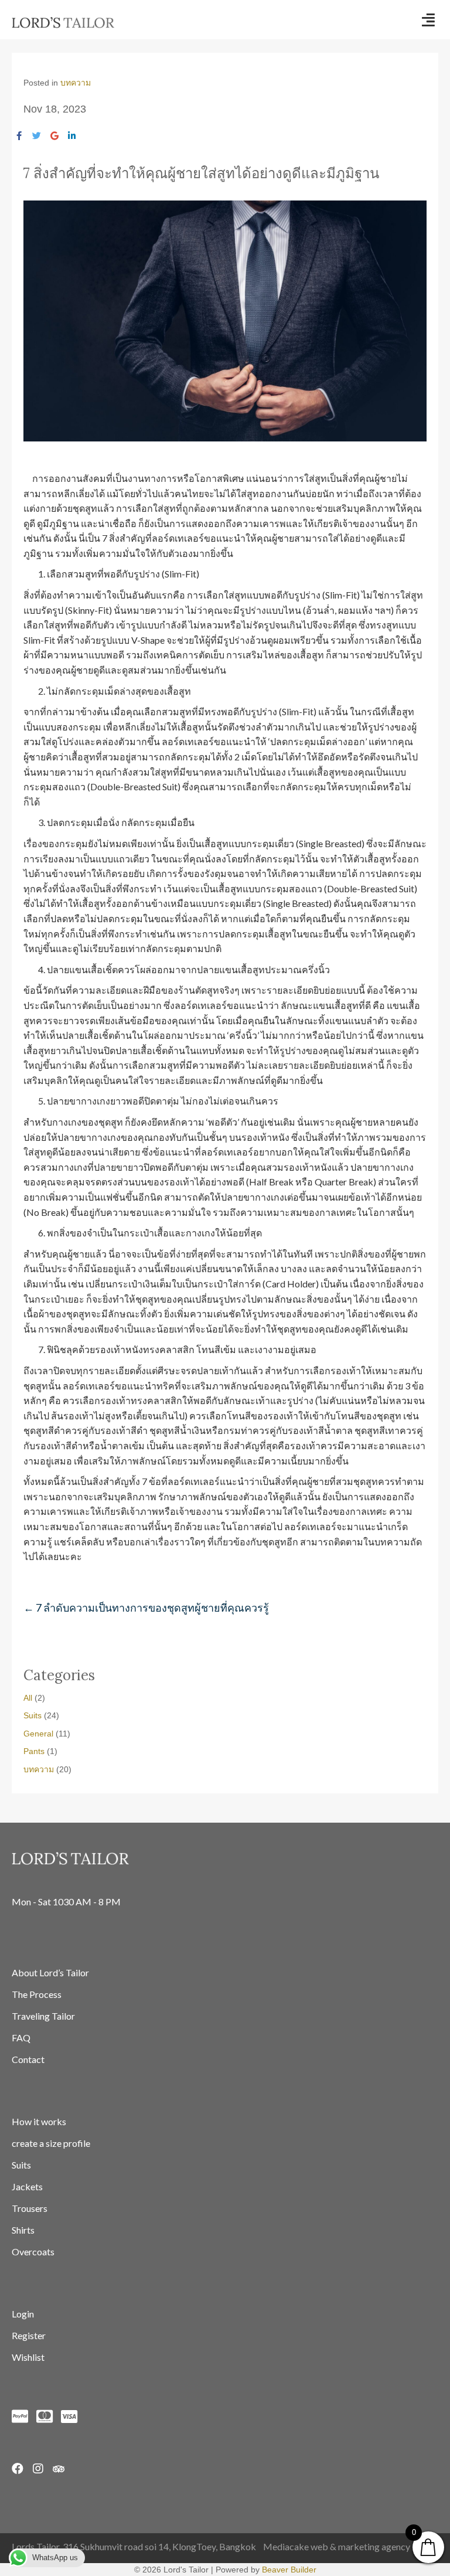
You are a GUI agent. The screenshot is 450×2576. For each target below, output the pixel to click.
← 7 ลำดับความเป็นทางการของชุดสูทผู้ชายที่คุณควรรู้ (146, 1608)
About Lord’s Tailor (50, 1972)
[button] (428, 20)
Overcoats (33, 2252)
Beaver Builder (289, 2570)
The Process (37, 1994)
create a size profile (51, 2143)
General (38, 1734)
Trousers (30, 2208)
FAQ (21, 2038)
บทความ (76, 83)
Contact (28, 2059)
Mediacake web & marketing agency (337, 2546)
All (28, 1698)
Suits (33, 1715)
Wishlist (28, 2357)
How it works (39, 2121)
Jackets (27, 2186)
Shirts (23, 2230)
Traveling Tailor (43, 2016)
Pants (34, 1751)
